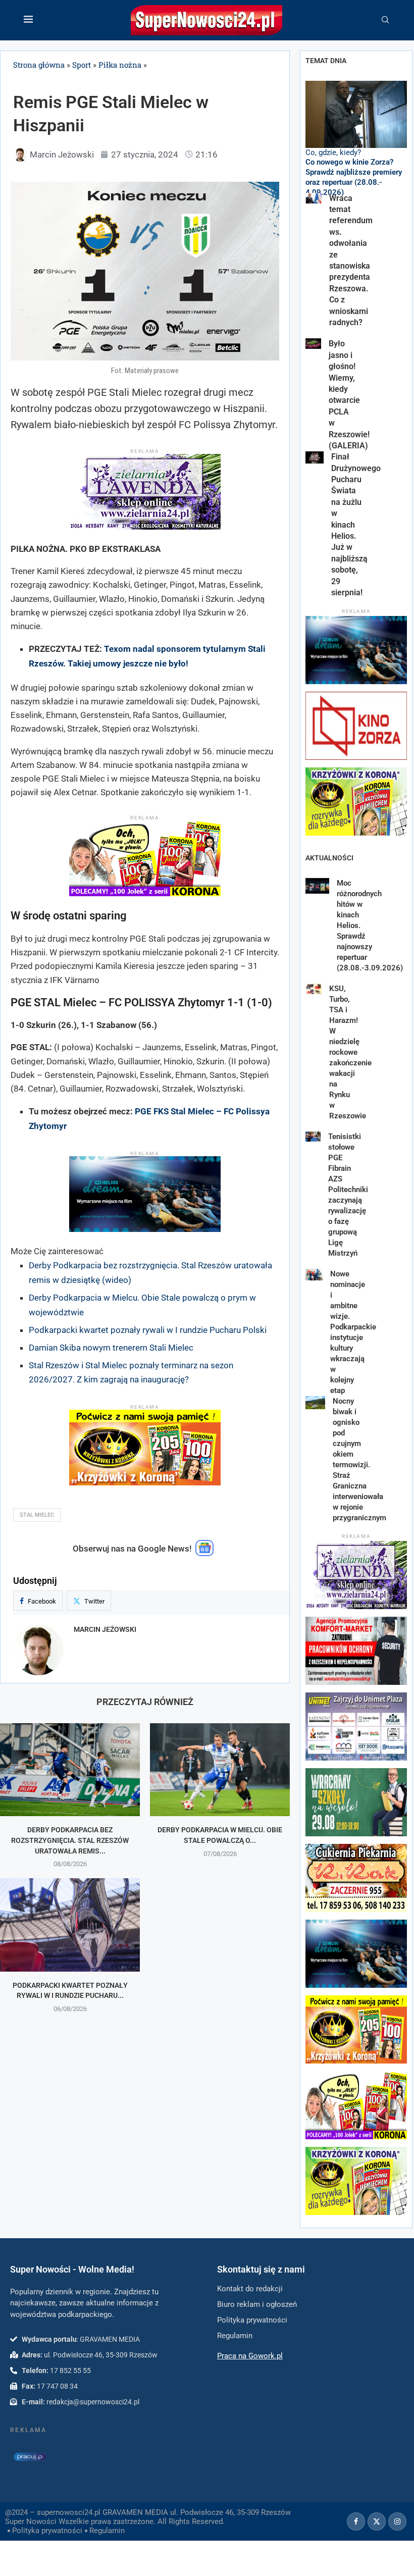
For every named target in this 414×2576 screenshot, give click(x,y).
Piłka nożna (120, 65)
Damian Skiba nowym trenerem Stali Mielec (111, 1348)
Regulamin (107, 2531)
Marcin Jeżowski (105, 1629)
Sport (82, 65)
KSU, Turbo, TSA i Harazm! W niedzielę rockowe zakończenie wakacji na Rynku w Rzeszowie (350, 1052)
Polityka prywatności (47, 2531)
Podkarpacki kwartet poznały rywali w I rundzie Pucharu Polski (148, 1330)
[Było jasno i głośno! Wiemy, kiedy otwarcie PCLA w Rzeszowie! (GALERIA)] (313, 343)
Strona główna (39, 65)
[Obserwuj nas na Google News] (204, 1554)
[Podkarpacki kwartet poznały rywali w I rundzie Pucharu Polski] (70, 1925)
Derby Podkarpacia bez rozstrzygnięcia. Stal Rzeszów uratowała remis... (70, 1840)
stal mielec (37, 1515)
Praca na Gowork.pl (250, 2356)
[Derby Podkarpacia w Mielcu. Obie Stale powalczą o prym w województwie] (220, 1770)
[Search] (385, 20)
